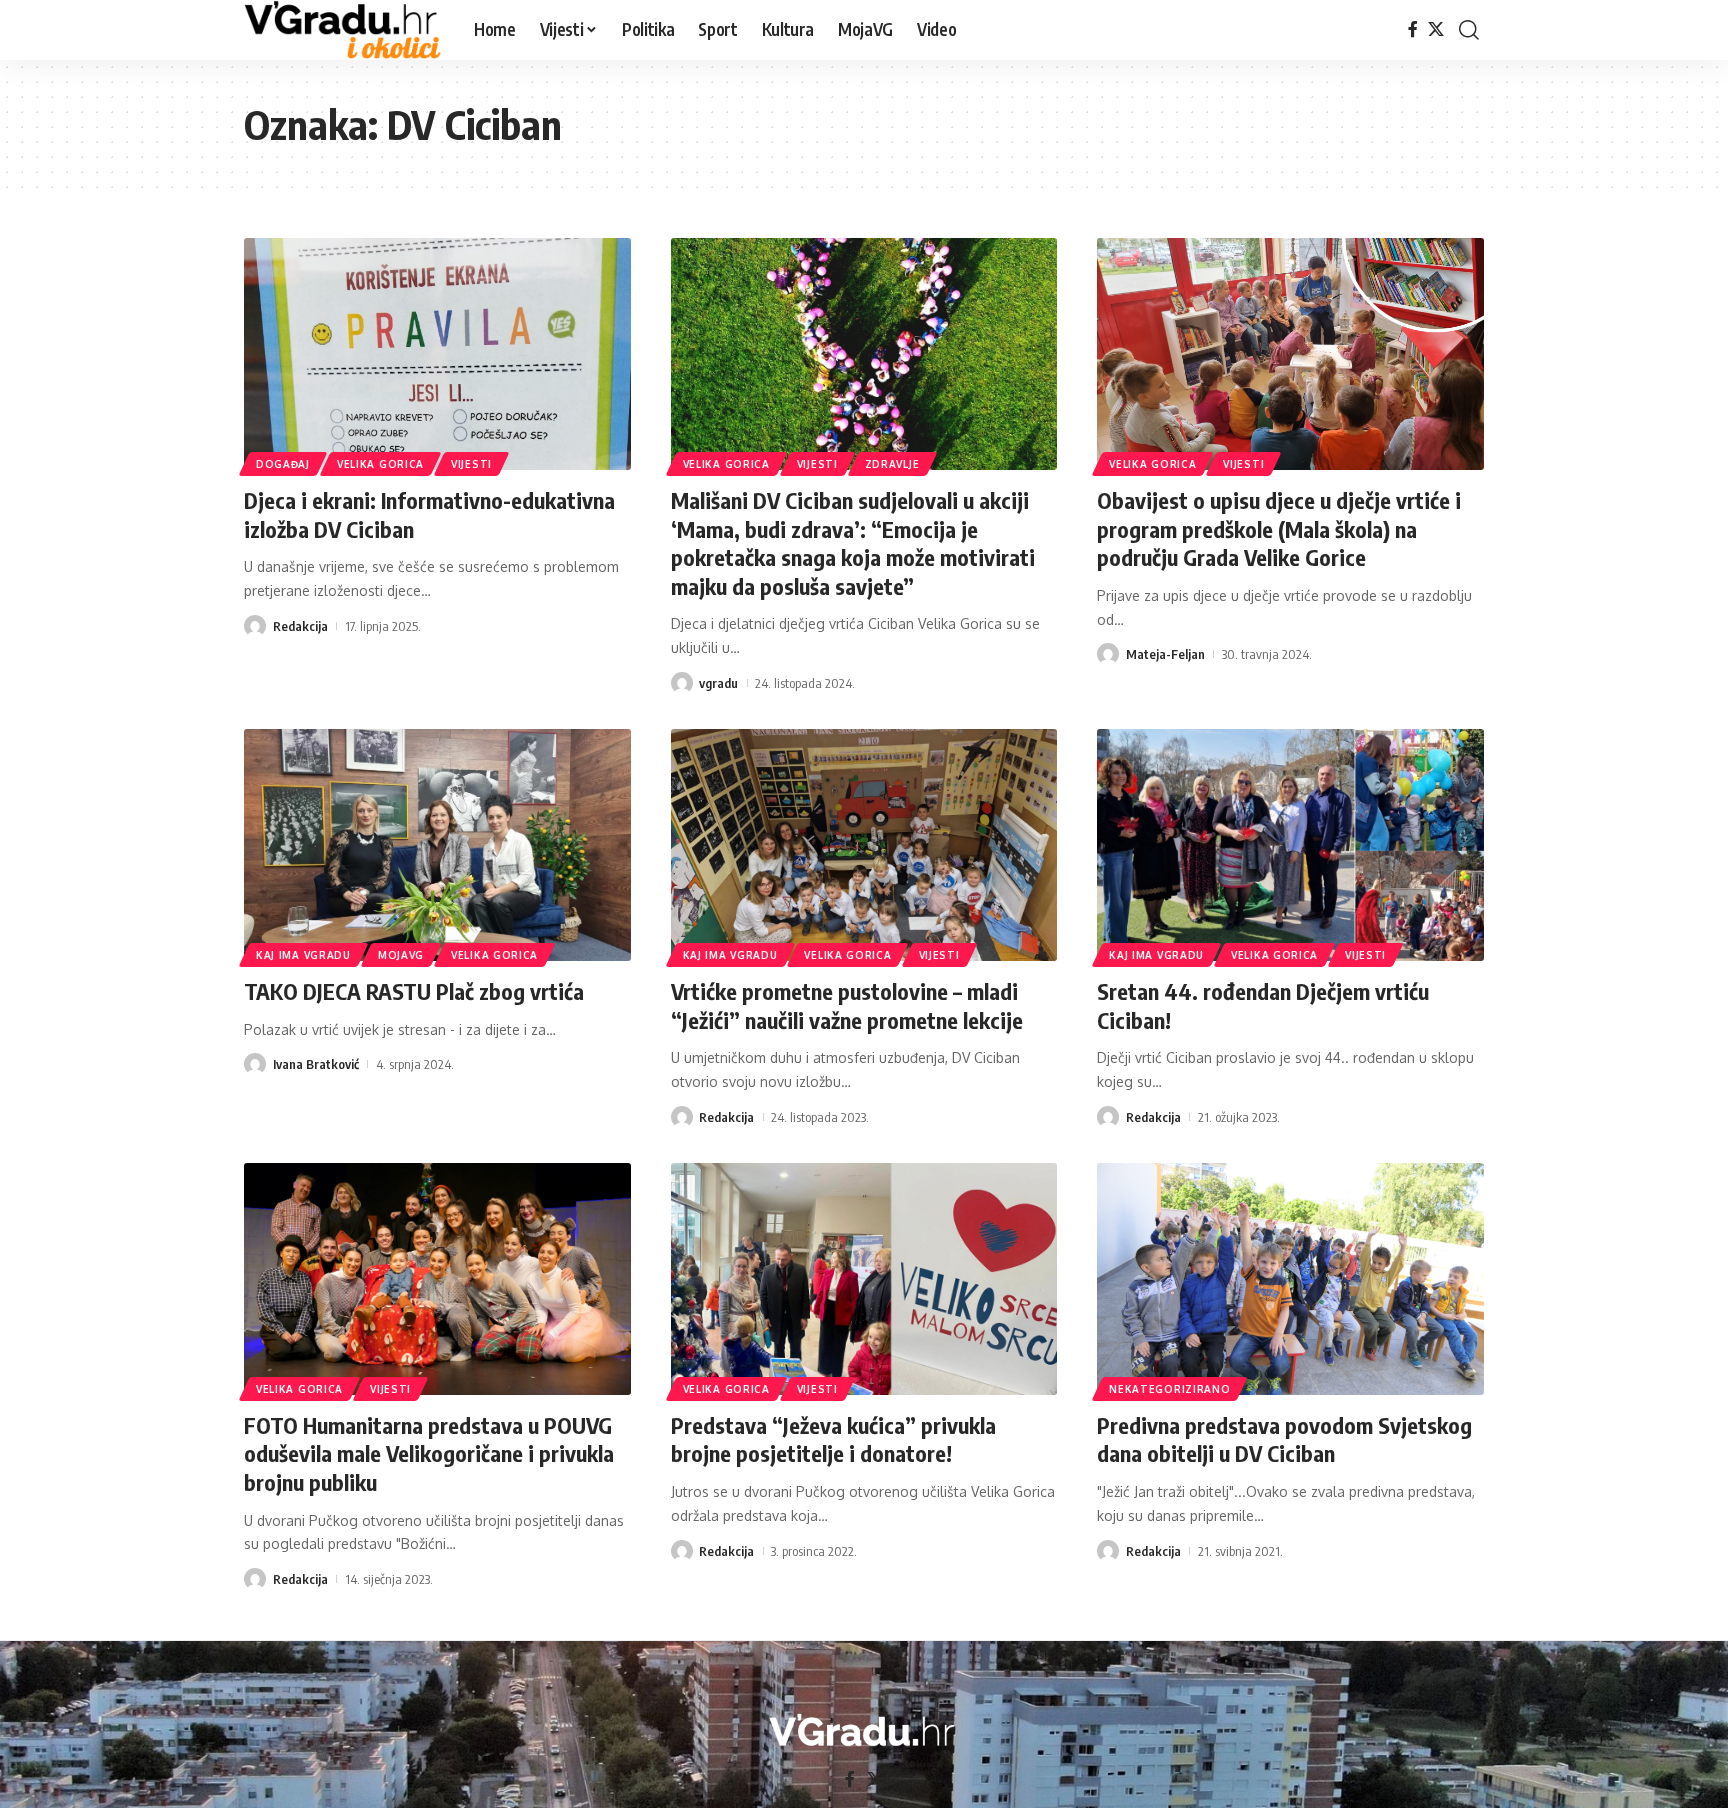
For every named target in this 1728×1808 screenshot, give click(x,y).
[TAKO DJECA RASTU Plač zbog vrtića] (437, 845)
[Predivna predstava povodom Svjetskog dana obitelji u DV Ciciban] (1290, 1279)
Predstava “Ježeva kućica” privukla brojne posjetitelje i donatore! (833, 1439)
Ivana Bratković (316, 1064)
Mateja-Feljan (1165, 654)
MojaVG (401, 955)
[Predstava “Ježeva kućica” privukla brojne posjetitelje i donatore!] (864, 1279)
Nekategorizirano (1169, 1389)
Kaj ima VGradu (303, 955)
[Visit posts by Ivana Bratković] (255, 1064)
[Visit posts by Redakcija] (255, 626)
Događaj (283, 464)
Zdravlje (892, 464)
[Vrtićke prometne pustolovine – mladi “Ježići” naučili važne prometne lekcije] (864, 845)
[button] (1469, 30)
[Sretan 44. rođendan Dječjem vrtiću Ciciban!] (1290, 845)
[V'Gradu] (343, 30)
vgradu (718, 683)
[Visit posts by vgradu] (682, 683)
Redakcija (300, 626)
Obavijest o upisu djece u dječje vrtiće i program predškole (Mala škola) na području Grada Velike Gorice (1279, 528)
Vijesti (471, 464)
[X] (1436, 29)
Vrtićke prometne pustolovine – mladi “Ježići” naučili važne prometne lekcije (847, 1005)
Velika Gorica (380, 464)
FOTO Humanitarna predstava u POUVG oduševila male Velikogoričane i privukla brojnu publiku (429, 1453)
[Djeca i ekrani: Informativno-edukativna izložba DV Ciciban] (437, 354)
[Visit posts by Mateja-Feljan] (1108, 654)
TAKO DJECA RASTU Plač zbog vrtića (414, 991)
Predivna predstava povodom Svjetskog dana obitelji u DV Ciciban (1284, 1439)
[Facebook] (1413, 29)
